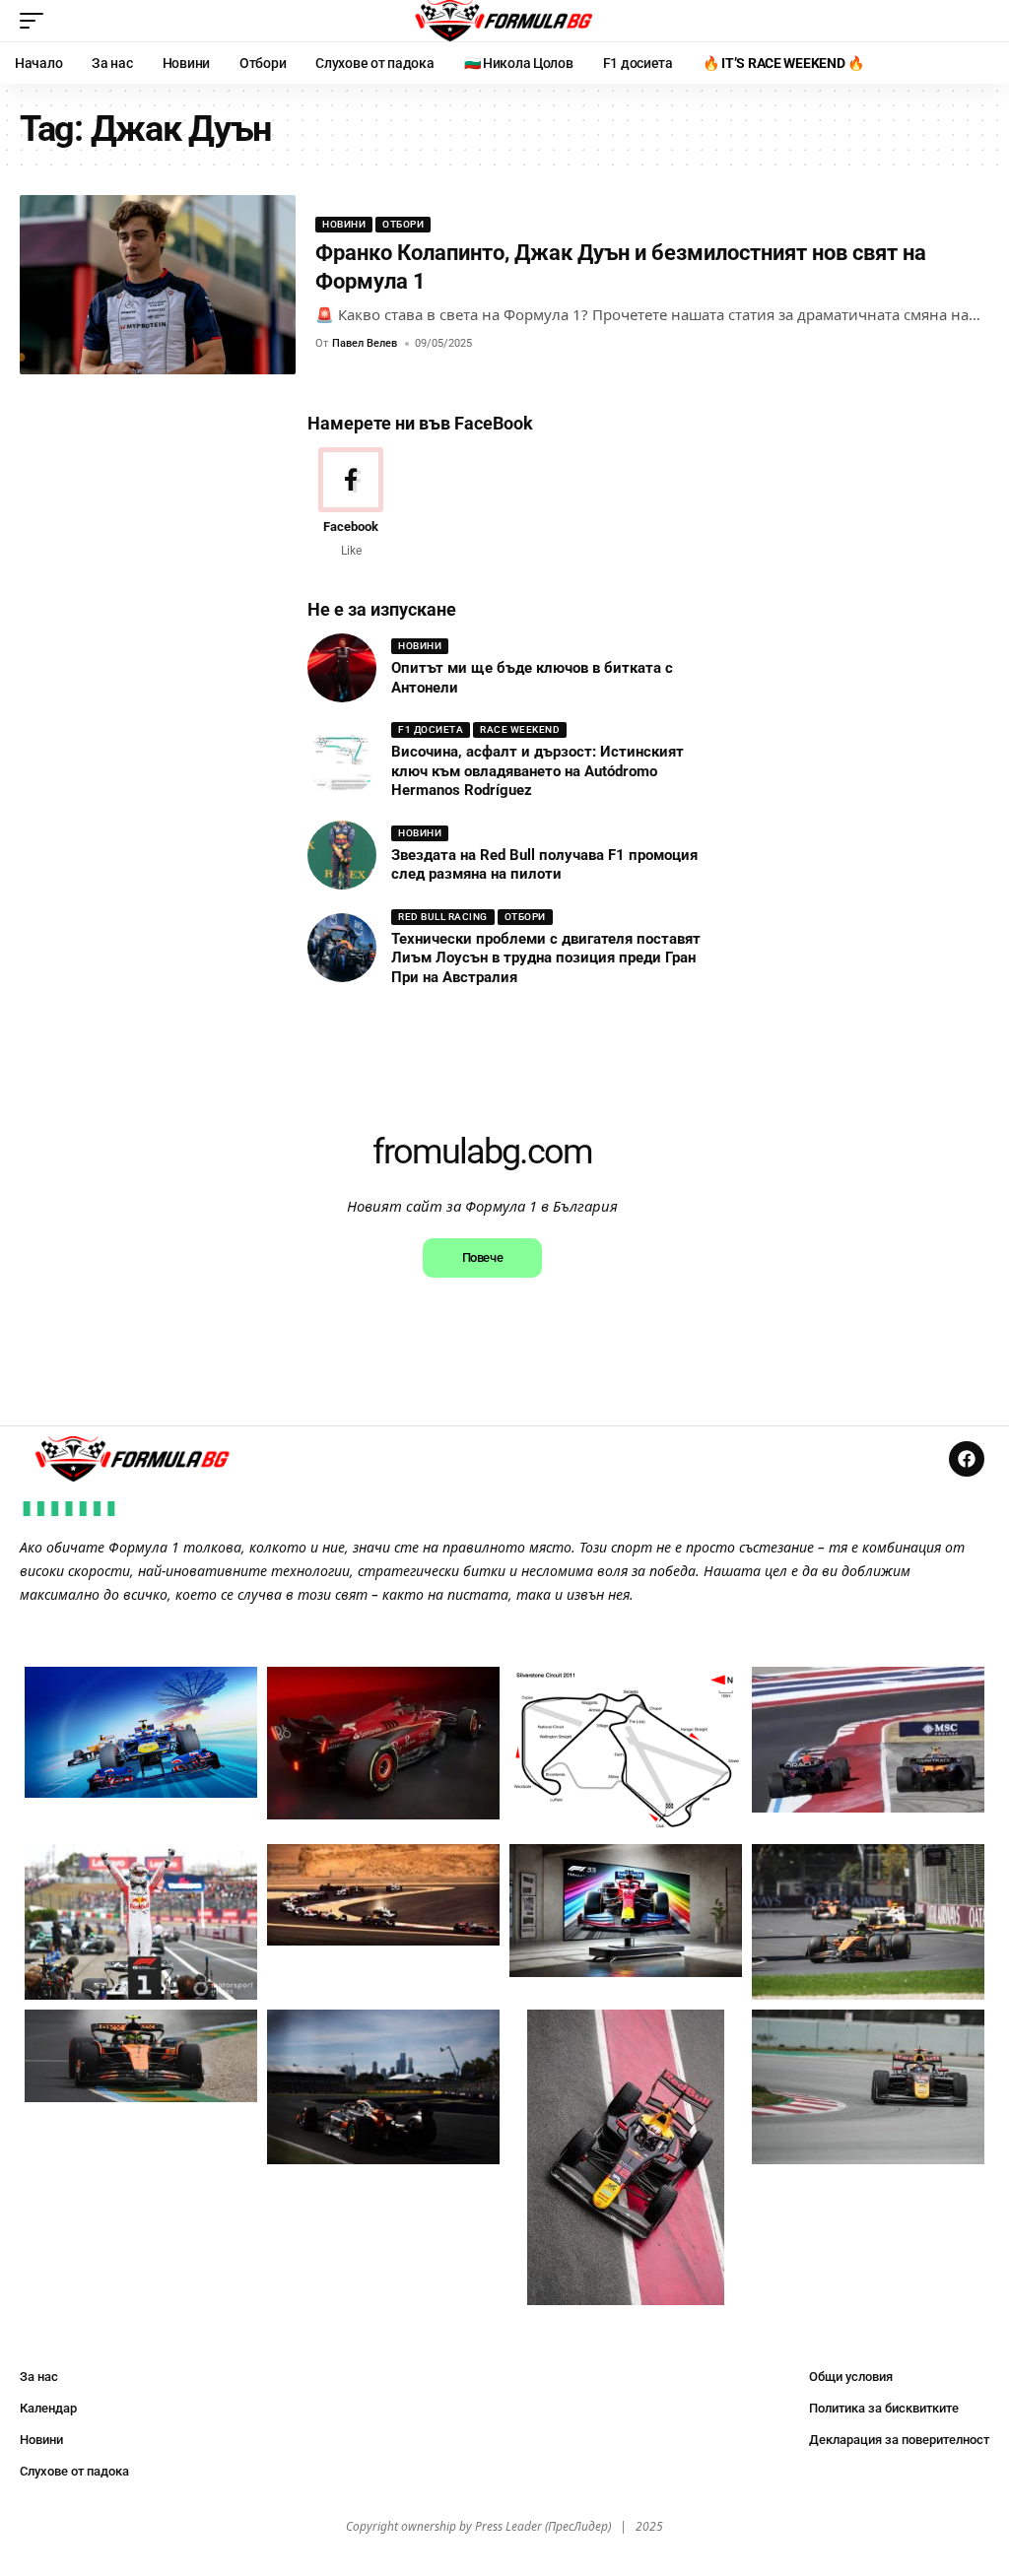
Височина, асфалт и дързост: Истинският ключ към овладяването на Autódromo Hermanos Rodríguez (538, 771)
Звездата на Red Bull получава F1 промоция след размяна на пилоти (544, 865)
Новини (344, 224)
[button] (36, 21)
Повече (482, 1257)
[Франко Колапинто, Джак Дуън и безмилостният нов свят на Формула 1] (158, 285)
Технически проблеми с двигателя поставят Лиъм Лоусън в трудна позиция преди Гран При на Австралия (546, 958)
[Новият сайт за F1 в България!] (504, 21)
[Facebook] (351, 504)
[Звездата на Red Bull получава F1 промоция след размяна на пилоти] (342, 855)
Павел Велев (365, 343)
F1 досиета (431, 729)
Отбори (403, 224)
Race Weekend (520, 729)
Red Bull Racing (443, 917)
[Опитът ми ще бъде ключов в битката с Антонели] (342, 668)
